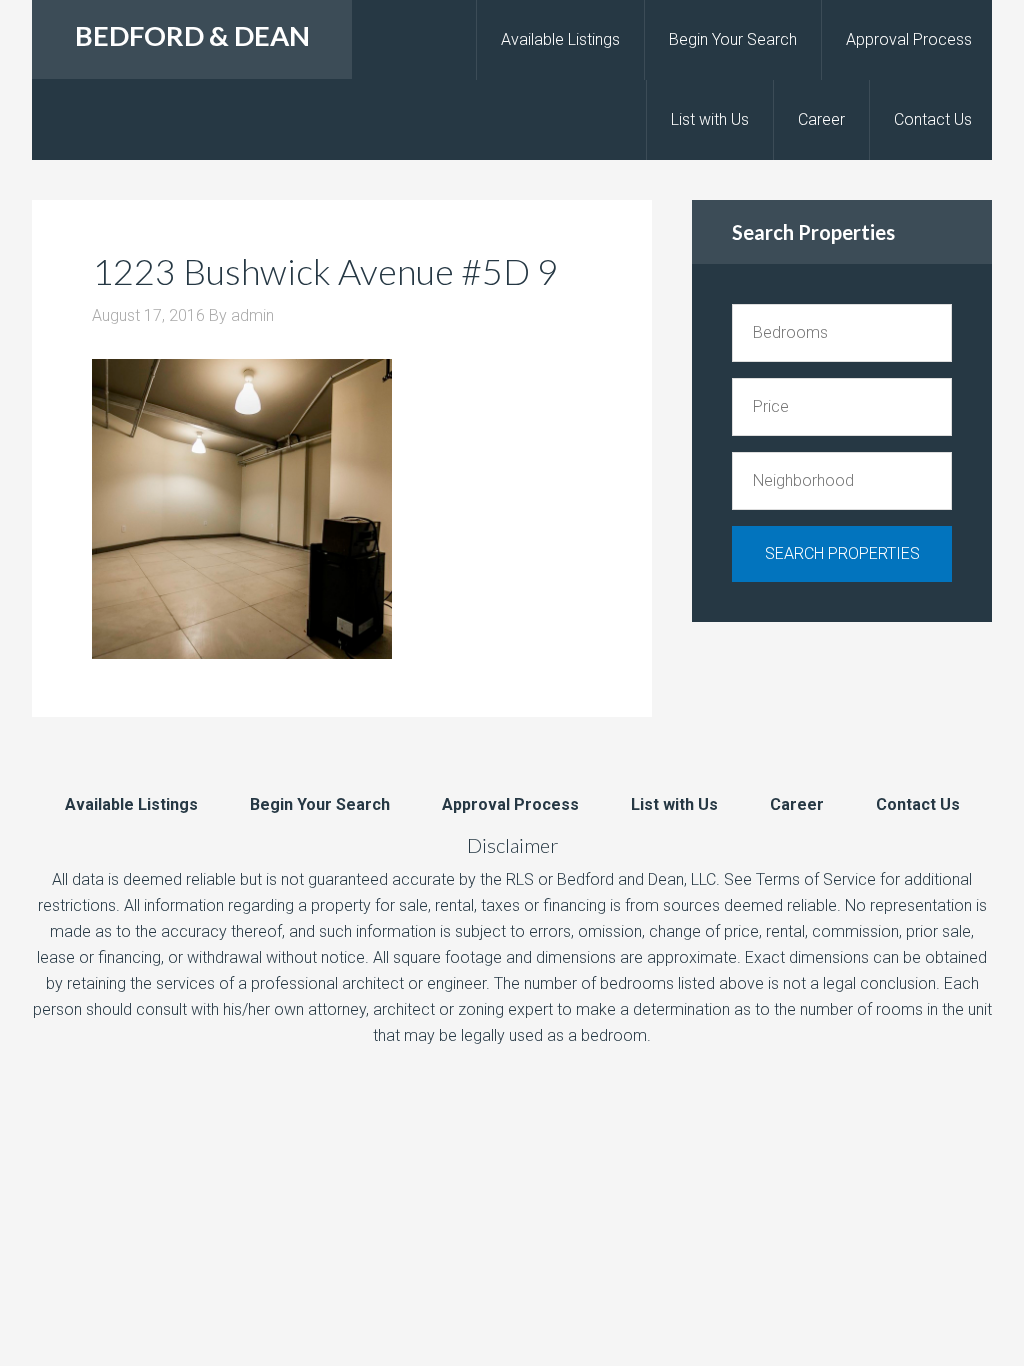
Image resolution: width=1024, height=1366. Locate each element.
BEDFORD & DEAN (192, 35)
